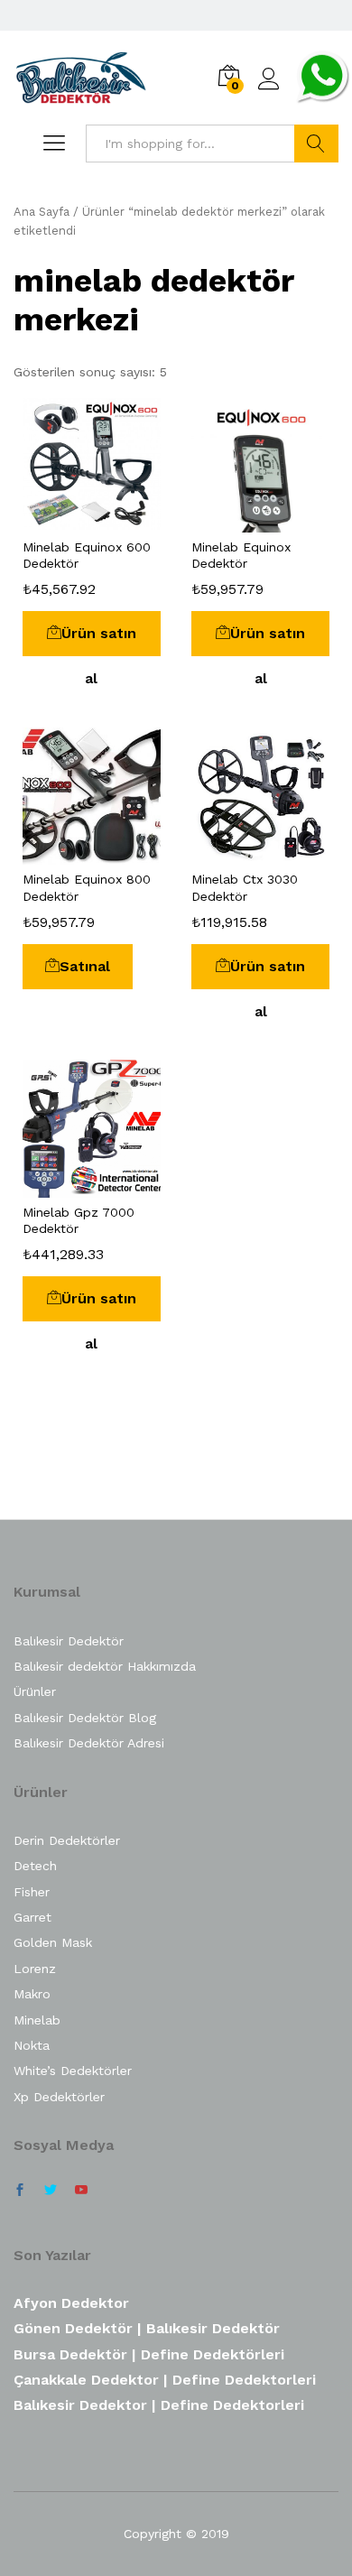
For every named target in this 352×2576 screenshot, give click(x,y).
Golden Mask (53, 1942)
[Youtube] (81, 2191)
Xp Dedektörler (59, 2097)
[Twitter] (51, 2191)
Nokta (32, 2045)
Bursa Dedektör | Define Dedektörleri (149, 2354)
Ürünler (35, 1691)
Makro (32, 1994)
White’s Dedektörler (73, 2071)
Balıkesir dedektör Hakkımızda (105, 1666)
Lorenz (35, 1969)
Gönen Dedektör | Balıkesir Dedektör (147, 2328)
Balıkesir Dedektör (69, 1641)
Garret (32, 1917)
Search (316, 144)
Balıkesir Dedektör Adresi (89, 1743)
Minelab (37, 2020)
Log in (269, 90)
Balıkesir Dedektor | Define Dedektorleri (159, 2405)
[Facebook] (20, 2191)
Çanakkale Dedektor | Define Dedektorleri (165, 2380)
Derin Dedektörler (67, 1840)
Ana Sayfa (42, 212)
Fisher (32, 1892)
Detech (35, 1866)
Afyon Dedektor (71, 2303)
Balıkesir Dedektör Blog (85, 1718)
